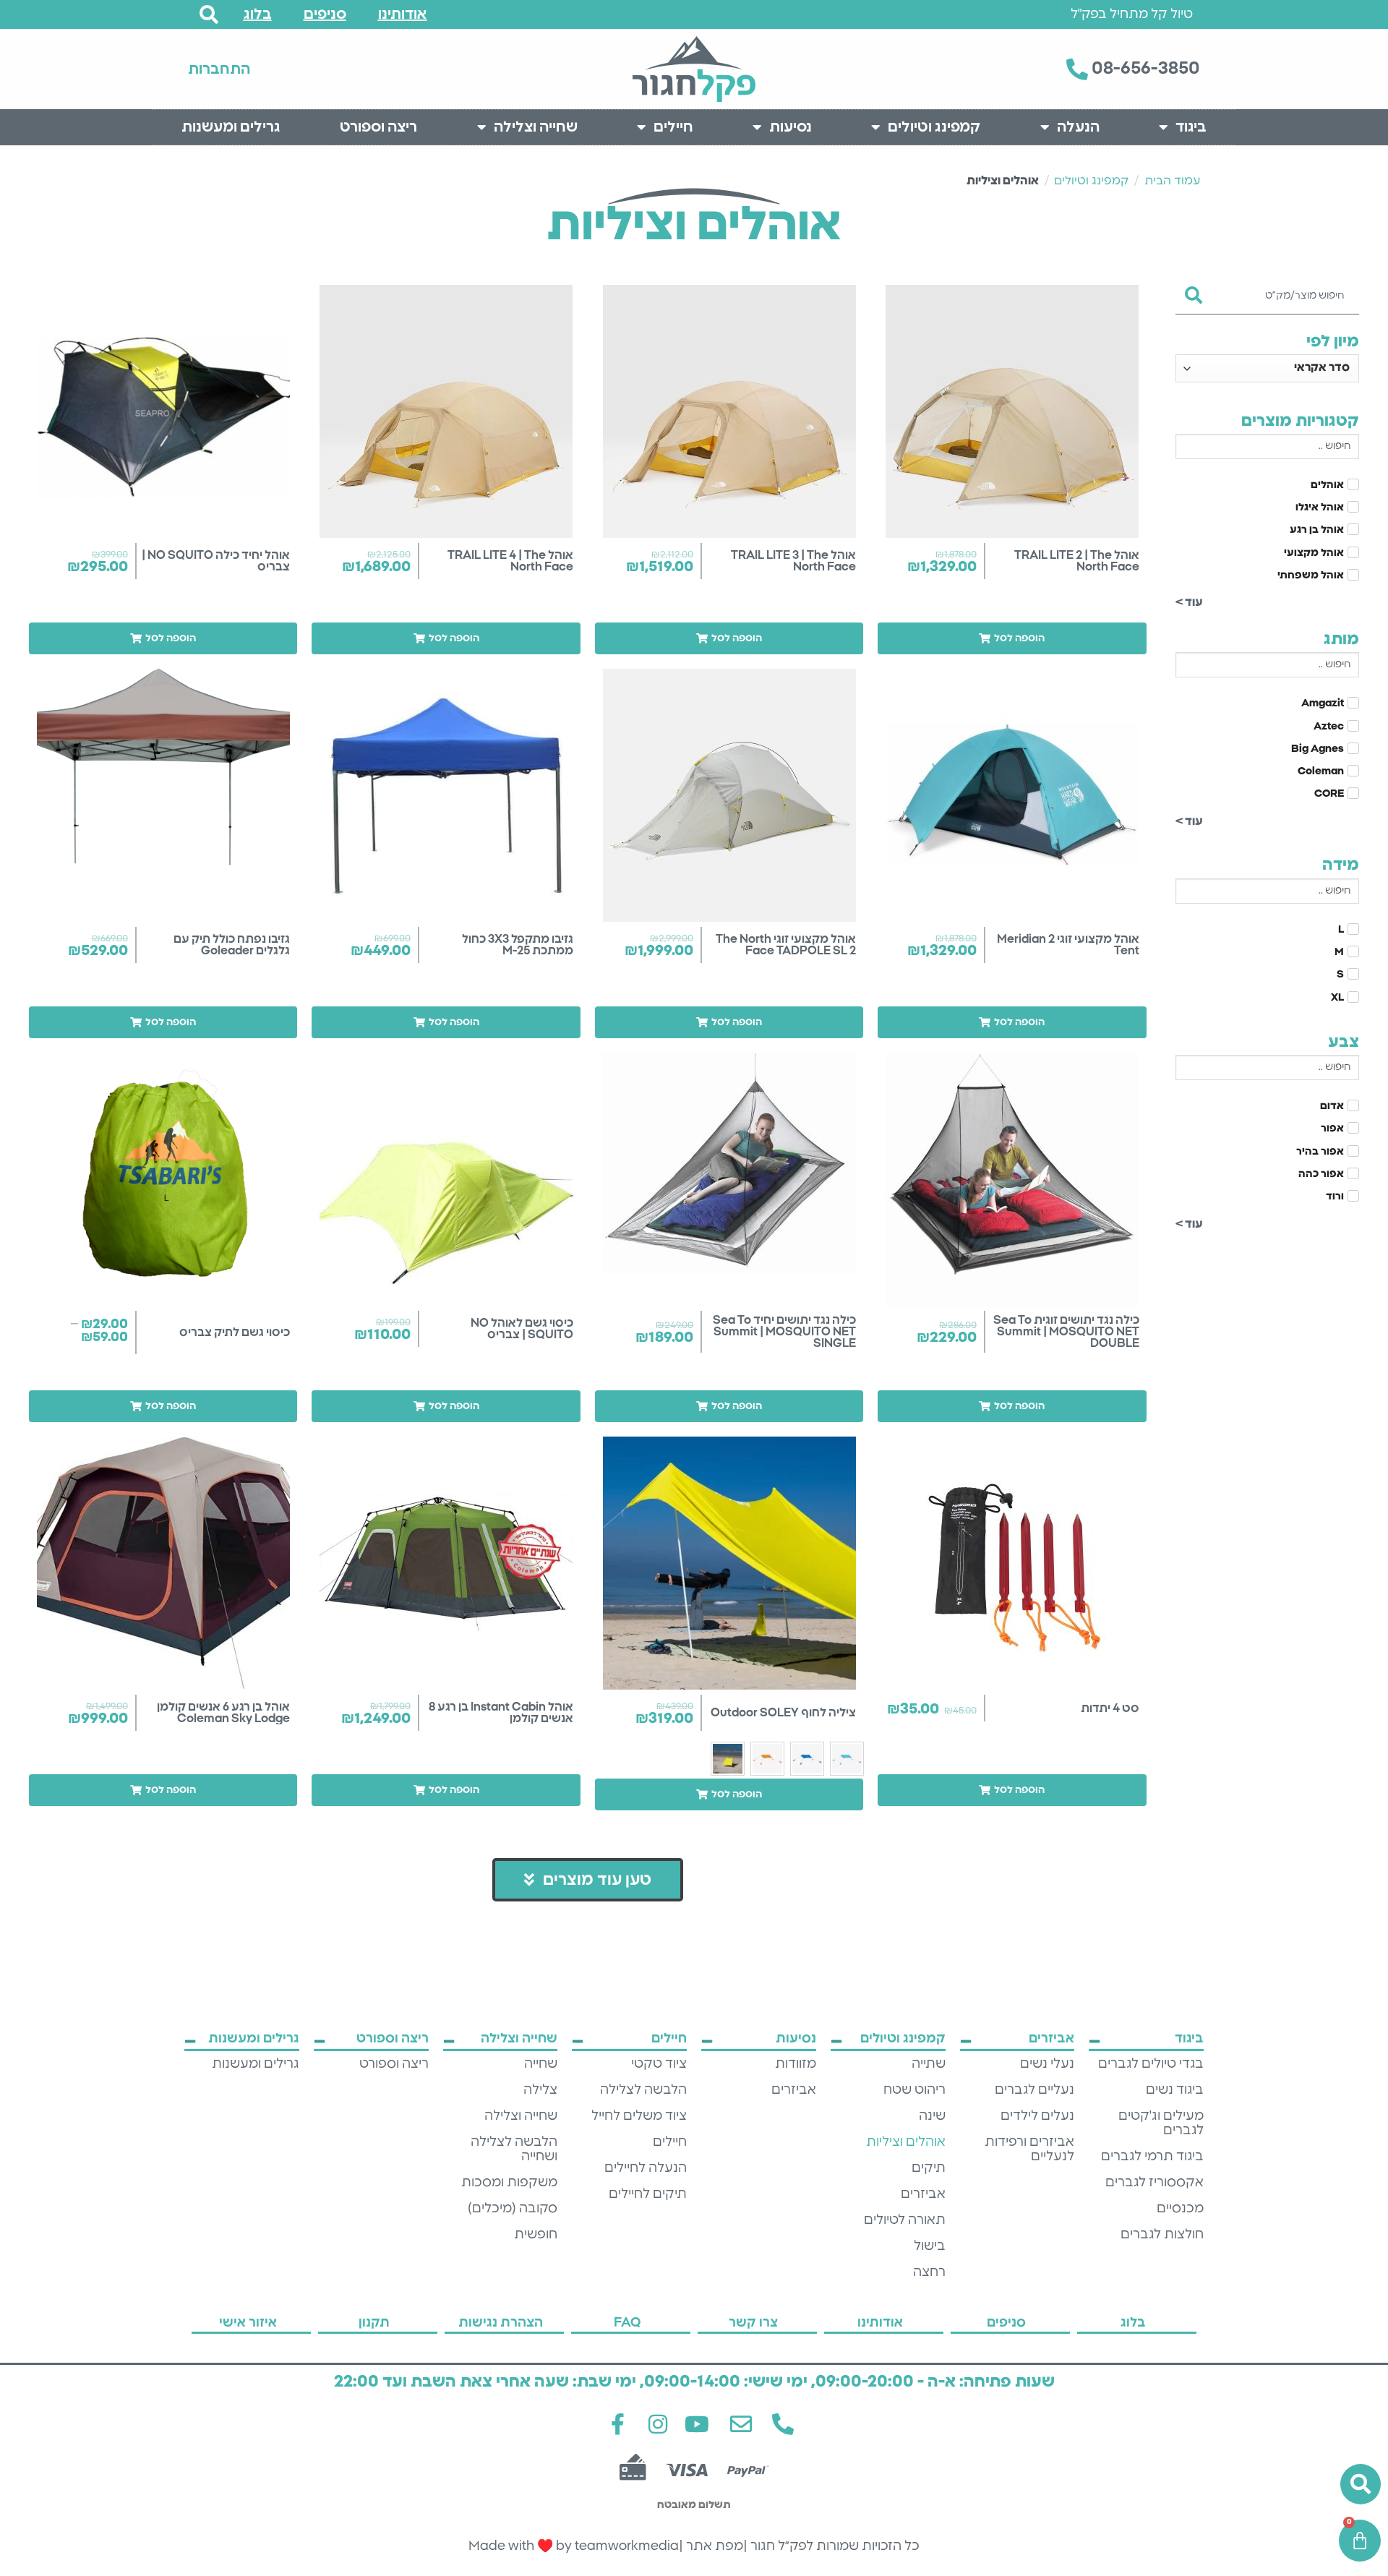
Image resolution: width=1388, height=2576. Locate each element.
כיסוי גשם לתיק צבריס (235, 1332)
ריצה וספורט (378, 127)
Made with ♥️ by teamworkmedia (574, 2546)
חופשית (536, 2235)
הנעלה (1078, 127)
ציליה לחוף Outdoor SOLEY (783, 1713)
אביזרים (923, 2194)
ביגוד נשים (1175, 2090)
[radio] (847, 1759)
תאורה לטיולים (905, 2220)
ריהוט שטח (914, 2090)
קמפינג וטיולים (934, 127)
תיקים (929, 2168)
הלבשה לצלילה (643, 2090)
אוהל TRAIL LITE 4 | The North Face (510, 561)
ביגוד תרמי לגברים (1152, 2157)
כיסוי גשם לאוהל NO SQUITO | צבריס (522, 1329)
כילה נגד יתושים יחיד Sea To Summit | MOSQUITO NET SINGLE (784, 1332)
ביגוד (1191, 127)
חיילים (673, 127)
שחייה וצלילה (536, 127)
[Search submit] (1194, 291)
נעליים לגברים (1034, 2090)
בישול (930, 2246)
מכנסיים (1180, 2209)
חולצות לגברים (1162, 2235)
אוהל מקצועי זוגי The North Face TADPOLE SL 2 (786, 945)
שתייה (929, 2064)
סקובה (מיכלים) (513, 2209)
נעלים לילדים (1037, 2116)
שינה (932, 2116)
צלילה (540, 2090)
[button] (1012, 638)
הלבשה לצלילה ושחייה (514, 2149)
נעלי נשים (1047, 2064)
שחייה (541, 2064)
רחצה (929, 2272)
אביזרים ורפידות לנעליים (1029, 2149)
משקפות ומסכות (509, 2183)
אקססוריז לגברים (1154, 2183)
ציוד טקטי (659, 2064)
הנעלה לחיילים (646, 2168)
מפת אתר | (711, 2546)
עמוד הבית (1172, 181)
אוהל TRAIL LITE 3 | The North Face (793, 561)
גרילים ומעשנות (231, 127)
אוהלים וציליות (906, 2142)
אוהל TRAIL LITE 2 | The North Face (1077, 561)
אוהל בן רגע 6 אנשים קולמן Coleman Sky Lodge (223, 1713)
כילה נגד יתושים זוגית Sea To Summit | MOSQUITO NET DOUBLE (1066, 1332)
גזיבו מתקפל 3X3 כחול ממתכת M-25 (518, 945)
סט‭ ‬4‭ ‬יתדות (1110, 1708)
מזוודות (796, 2064)
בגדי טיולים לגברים (1151, 2064)
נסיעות (791, 127)
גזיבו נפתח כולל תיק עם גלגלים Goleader (232, 945)
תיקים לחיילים (648, 2194)
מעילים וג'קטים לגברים (1161, 2123)
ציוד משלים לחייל (639, 2116)
